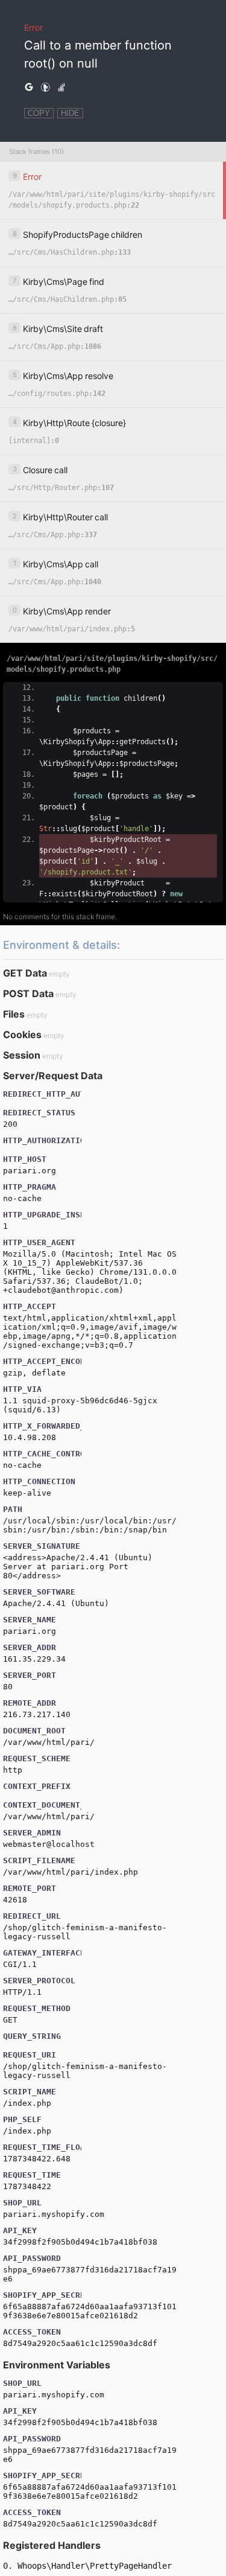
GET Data (25, 973)
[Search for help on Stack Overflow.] (61, 88)
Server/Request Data (53, 1076)
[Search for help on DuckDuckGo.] (45, 88)
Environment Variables (57, 2365)
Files (14, 1014)
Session (22, 1055)
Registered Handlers (52, 2545)
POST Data (28, 993)
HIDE (70, 113)
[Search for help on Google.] (29, 88)
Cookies (22, 1035)
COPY (39, 113)
